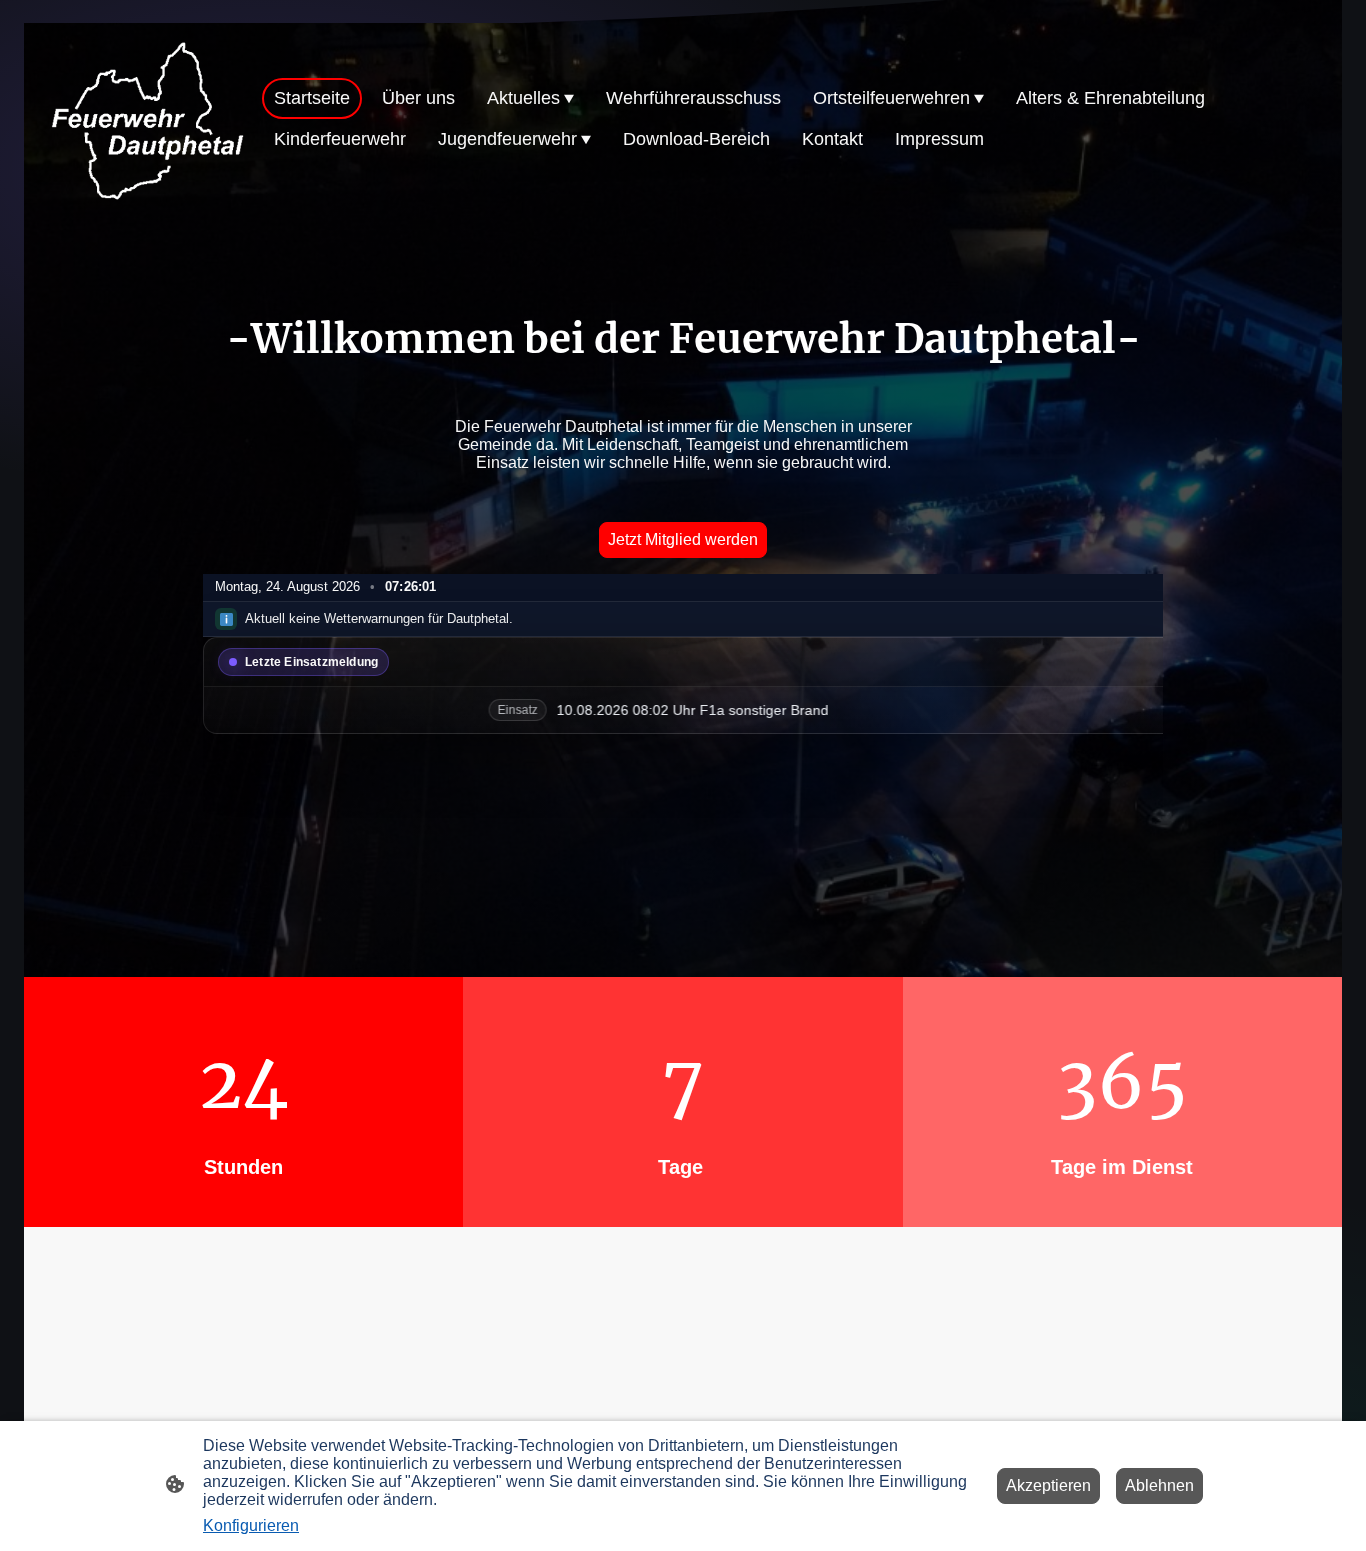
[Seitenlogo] (147, 119)
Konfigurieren (251, 1525)
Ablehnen (1159, 1485)
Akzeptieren (1048, 1485)
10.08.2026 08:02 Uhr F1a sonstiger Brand (596, 710)
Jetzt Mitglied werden (683, 539)
